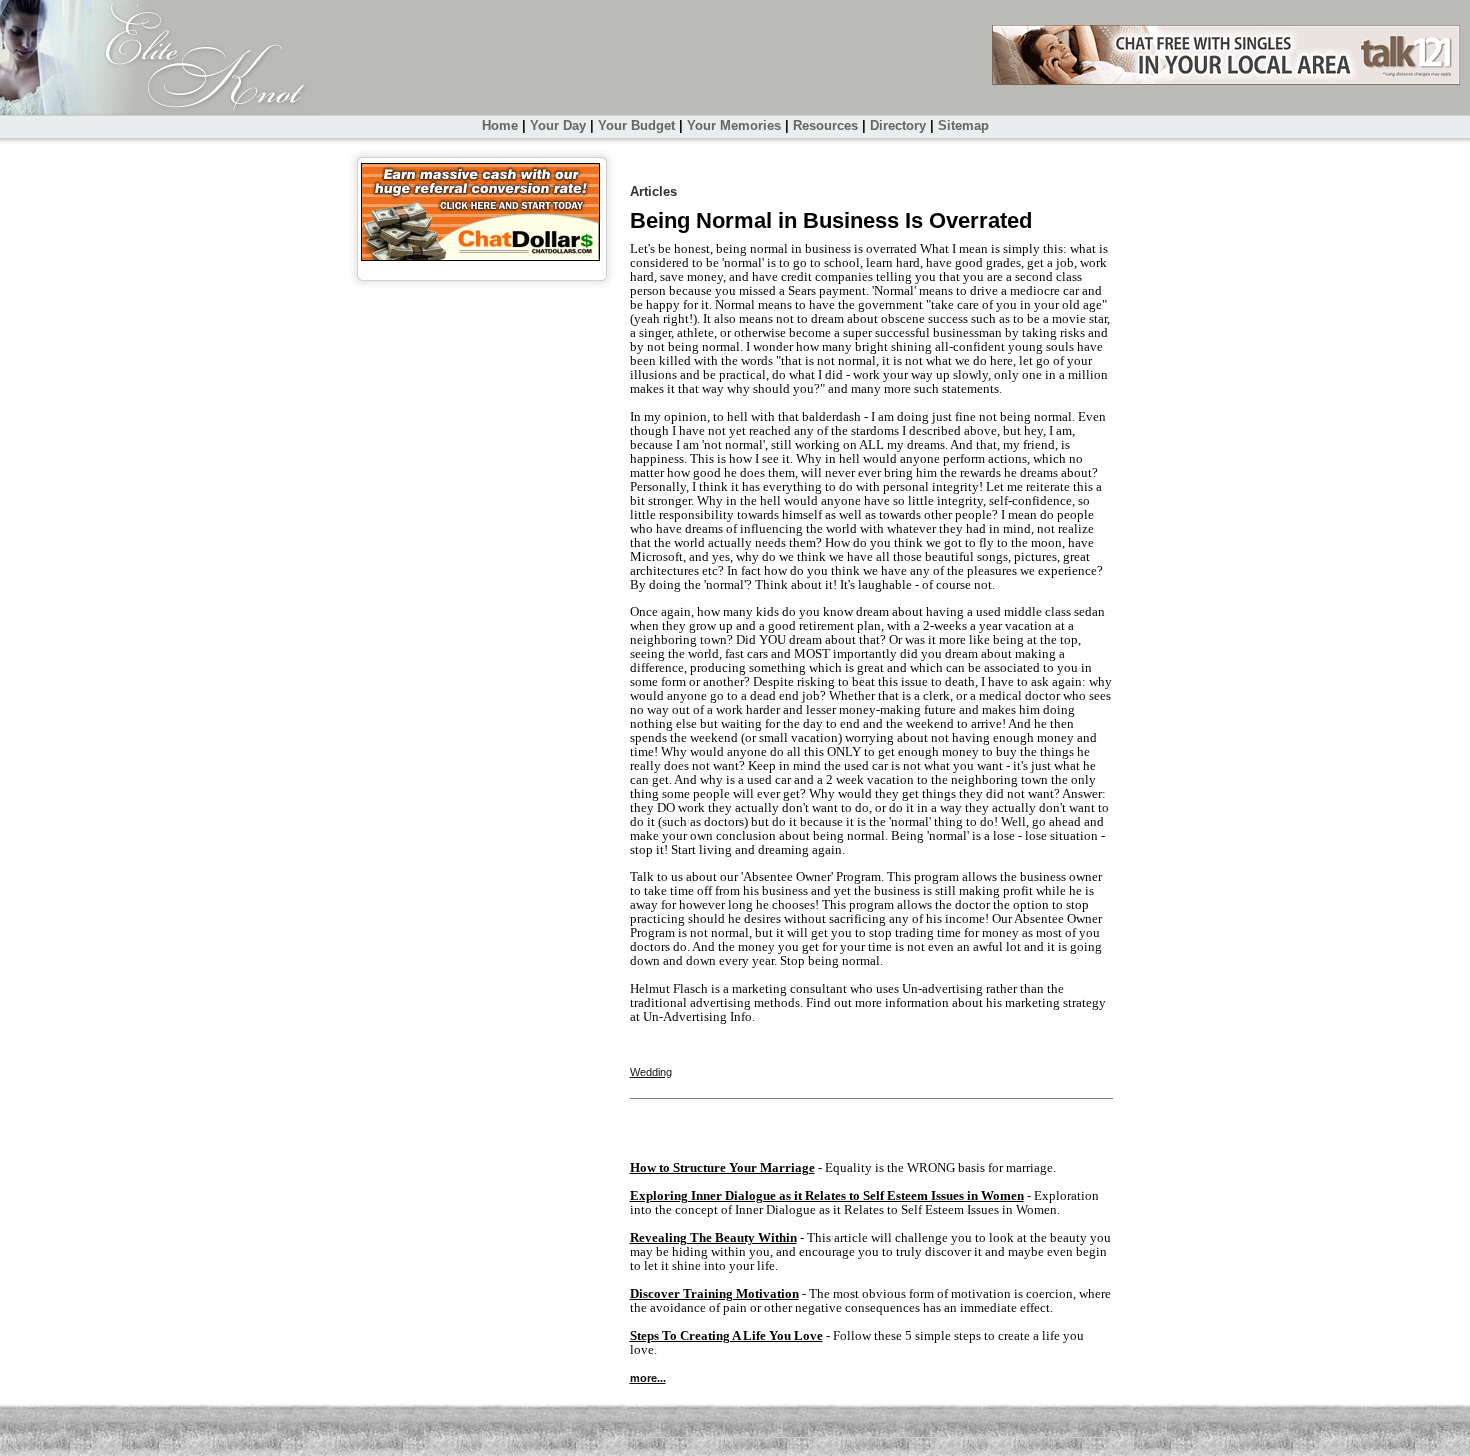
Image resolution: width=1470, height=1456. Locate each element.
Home (500, 125)
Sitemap (963, 125)
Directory (898, 125)
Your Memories (734, 125)
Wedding (651, 1072)
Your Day (558, 125)
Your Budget (636, 125)
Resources (825, 125)
